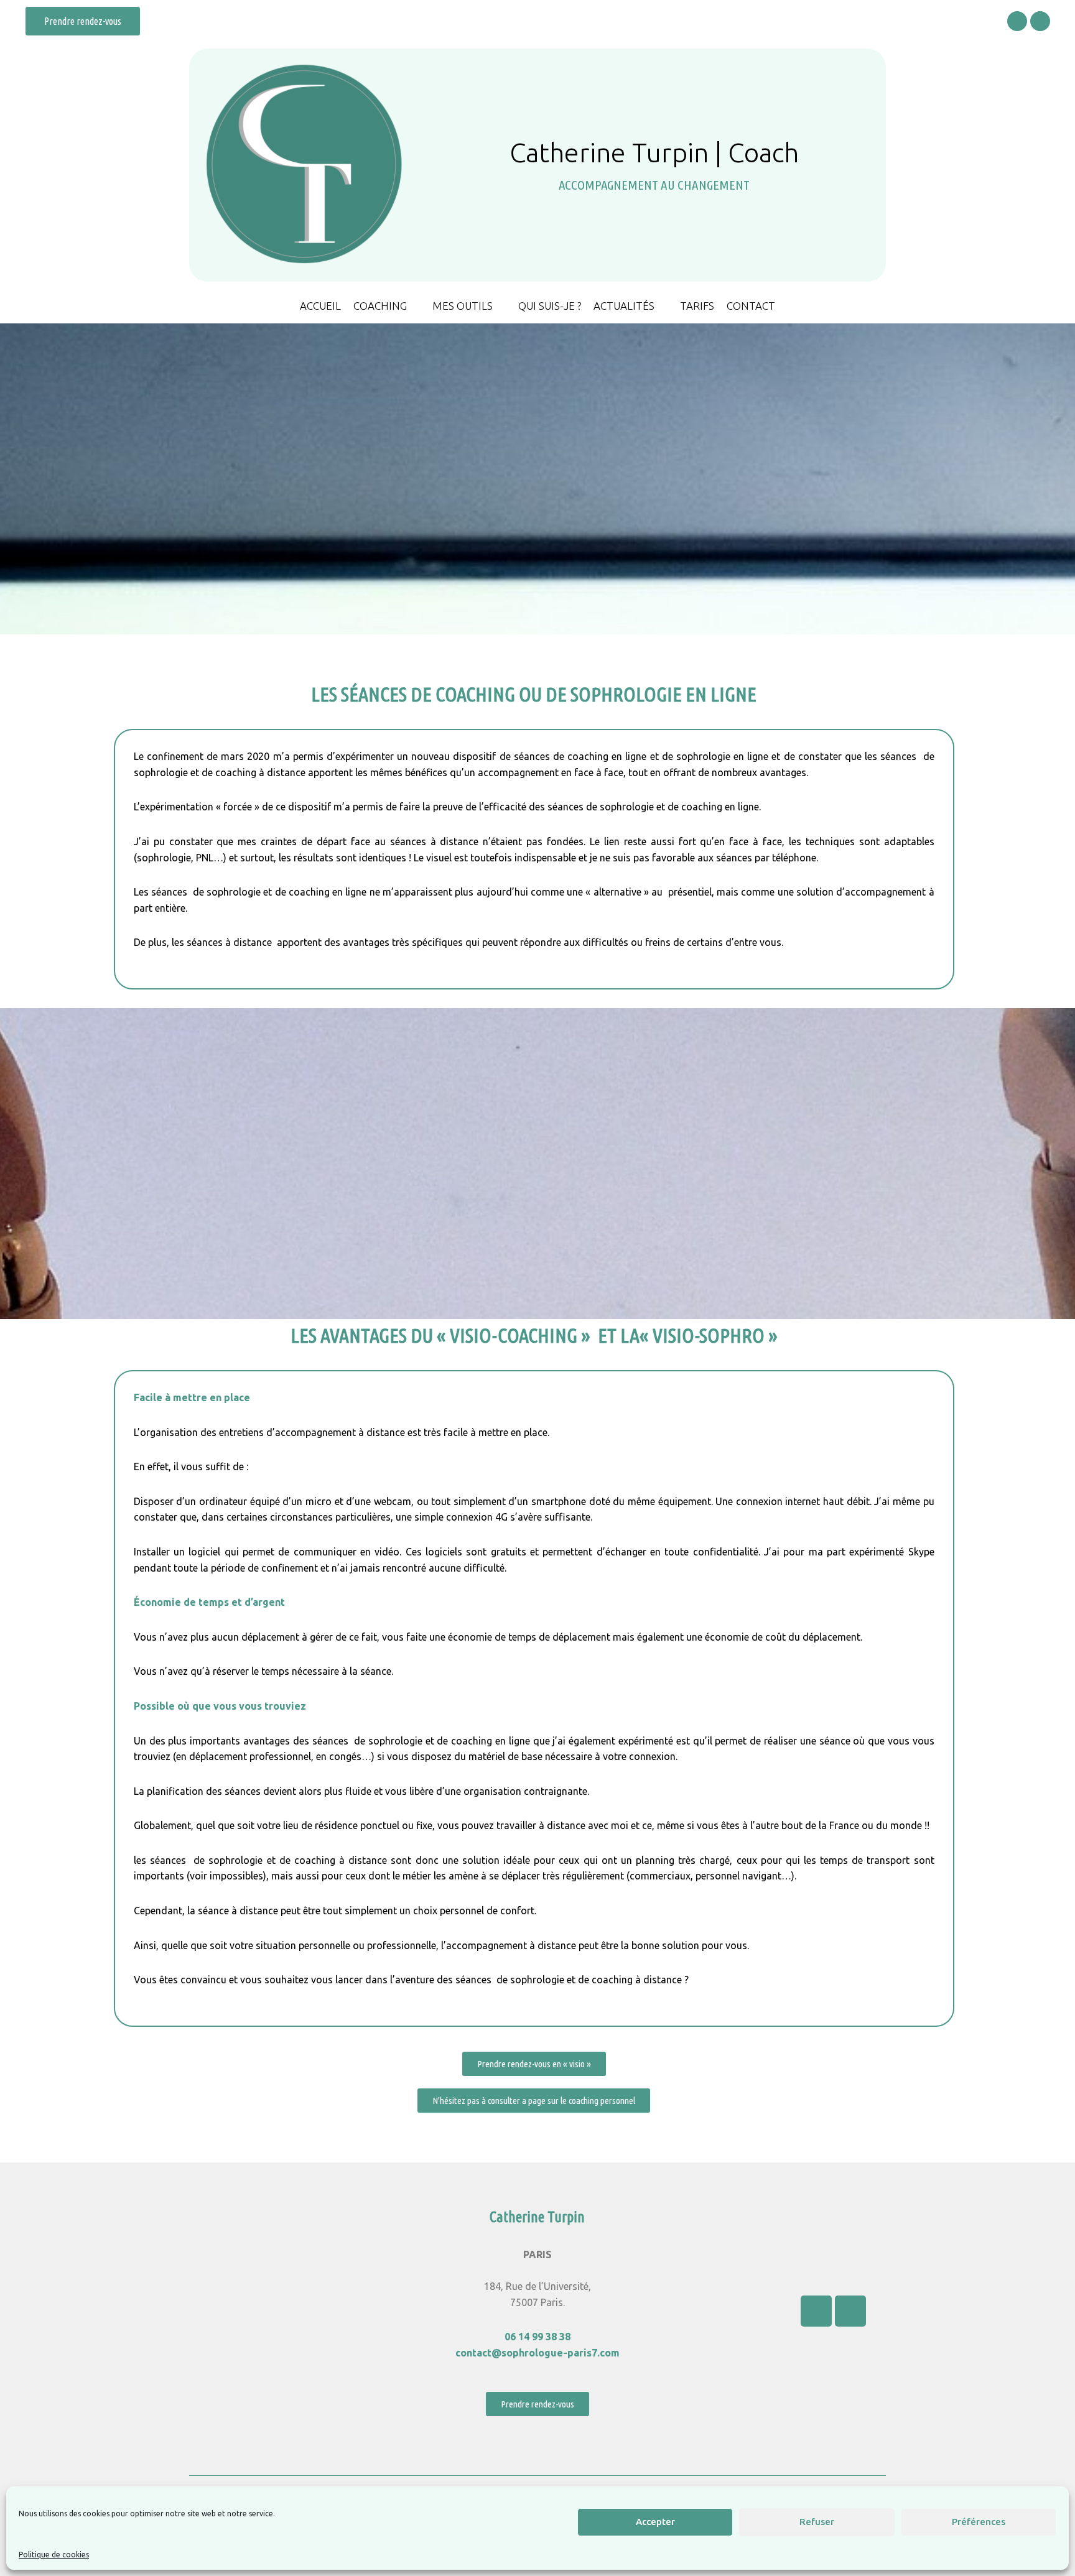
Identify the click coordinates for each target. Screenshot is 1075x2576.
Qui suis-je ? (550, 306)
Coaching (380, 306)
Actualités (624, 306)
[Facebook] (1017, 21)
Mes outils (463, 306)
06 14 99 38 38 (537, 2337)
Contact (751, 306)
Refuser (817, 2522)
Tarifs (697, 306)
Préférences (979, 2522)
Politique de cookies (54, 2555)
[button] (83, 21)
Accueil (320, 306)
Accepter (655, 2522)
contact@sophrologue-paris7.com (537, 2353)
